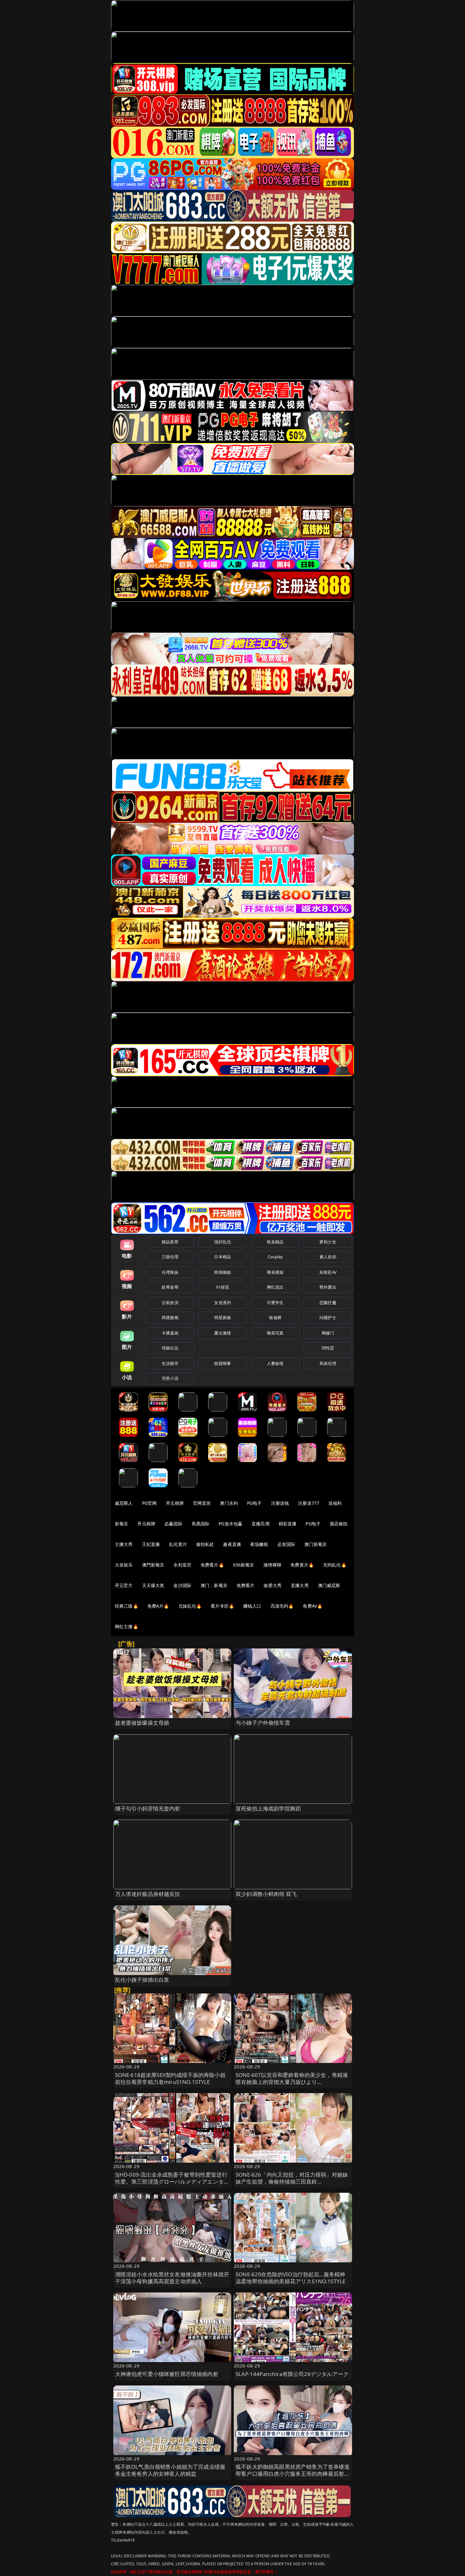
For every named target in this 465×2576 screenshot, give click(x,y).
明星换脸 (223, 1317)
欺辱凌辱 (170, 1287)
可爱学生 (275, 1303)
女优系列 (223, 1303)
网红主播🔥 (127, 1626)
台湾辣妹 (170, 1272)
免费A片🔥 (158, 1606)
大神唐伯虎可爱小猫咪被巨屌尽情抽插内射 (167, 2374)
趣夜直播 (232, 1544)
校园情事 (223, 1363)
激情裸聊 (273, 1565)
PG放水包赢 (230, 1524)
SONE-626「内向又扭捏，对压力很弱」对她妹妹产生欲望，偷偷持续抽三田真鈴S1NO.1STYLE (292, 2182)
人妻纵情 (275, 1363)
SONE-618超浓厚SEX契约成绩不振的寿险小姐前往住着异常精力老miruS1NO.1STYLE (170, 2078)
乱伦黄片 (178, 1544)
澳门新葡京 (316, 1544)
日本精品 (223, 1257)
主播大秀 (124, 1544)
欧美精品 (275, 1242)
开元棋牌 (175, 1503)
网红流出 (275, 1287)
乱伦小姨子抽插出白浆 (142, 1980)
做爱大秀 (273, 1585)
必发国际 (286, 1544)
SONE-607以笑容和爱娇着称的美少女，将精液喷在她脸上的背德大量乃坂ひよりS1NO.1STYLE (292, 2082)
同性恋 (328, 1348)
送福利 (335, 1503)
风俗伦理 (328, 1363)
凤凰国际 (201, 1524)
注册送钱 (280, 1503)
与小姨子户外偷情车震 (263, 1723)
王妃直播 (151, 1544)
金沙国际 (182, 1585)
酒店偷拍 (339, 1524)
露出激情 (223, 1333)
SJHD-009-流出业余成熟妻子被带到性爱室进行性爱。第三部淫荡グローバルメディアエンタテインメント (172, 2182)
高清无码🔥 (282, 1606)
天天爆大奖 (153, 1585)
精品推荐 (170, 1242)
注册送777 (309, 1503)
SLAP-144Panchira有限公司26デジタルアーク (292, 2374)
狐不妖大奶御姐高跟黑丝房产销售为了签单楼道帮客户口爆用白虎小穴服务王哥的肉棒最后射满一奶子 (293, 2474)
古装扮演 (170, 1303)
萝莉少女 (328, 1242)
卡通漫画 (170, 1333)
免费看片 (246, 1585)
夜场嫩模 (259, 1544)
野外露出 (328, 1287)
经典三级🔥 (127, 1606)
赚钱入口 (252, 1606)
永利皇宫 (182, 1565)
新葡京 (121, 1524)
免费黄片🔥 (302, 1565)
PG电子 (254, 1503)
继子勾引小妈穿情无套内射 (148, 1808)
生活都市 (170, 1363)
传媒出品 (170, 1348)
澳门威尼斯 (329, 1585)
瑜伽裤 (275, 1317)
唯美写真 (275, 1333)
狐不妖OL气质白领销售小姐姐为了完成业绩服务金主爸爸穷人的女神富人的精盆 (170, 2470)
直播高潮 (260, 1524)
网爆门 (328, 1333)
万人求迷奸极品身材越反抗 (148, 1894)
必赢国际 (174, 1524)
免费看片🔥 (212, 1565)
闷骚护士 (328, 1317)
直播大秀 (300, 1585)
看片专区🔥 (222, 1606)
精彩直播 (288, 1524)
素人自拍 (328, 1257)
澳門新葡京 (153, 1565)
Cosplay (275, 1257)
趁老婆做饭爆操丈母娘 (142, 1723)
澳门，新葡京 (214, 1585)
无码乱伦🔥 (335, 1565)
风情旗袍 (170, 1317)
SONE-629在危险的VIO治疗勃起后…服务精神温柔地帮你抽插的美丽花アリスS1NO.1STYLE (291, 2278)
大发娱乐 (124, 1565)
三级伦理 (170, 1257)
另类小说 (170, 1378)
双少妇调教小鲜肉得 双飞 (266, 1894)
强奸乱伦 (223, 1242)
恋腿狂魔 (328, 1303)
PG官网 (149, 1503)
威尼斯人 (124, 1503)
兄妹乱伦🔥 (190, 1606)
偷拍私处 (205, 1544)
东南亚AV (328, 1272)
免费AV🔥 (313, 1606)
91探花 (223, 1287)
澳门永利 (229, 1503)
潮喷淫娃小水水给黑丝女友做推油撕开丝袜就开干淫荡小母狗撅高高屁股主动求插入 (172, 2278)
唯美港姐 (275, 1272)
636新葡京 (244, 1565)
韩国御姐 (223, 1272)
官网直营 (202, 1503)
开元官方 (124, 1585)
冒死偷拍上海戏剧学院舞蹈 (268, 1808)
